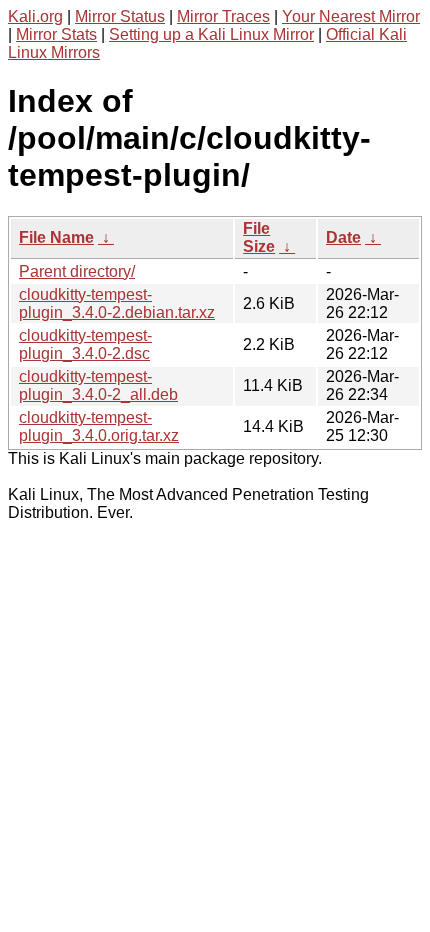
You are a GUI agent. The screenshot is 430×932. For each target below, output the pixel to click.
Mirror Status (120, 16)
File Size (259, 237)
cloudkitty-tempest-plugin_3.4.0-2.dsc (85, 344)
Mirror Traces (223, 16)
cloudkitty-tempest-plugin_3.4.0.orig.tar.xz (99, 426)
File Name (56, 237)
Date (343, 237)
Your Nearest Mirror (351, 16)
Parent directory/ (77, 271)
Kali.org (35, 16)
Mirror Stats (56, 34)
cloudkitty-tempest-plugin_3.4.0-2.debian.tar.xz (117, 303)
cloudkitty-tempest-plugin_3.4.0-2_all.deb (98, 385)
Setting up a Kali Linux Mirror (211, 34)
